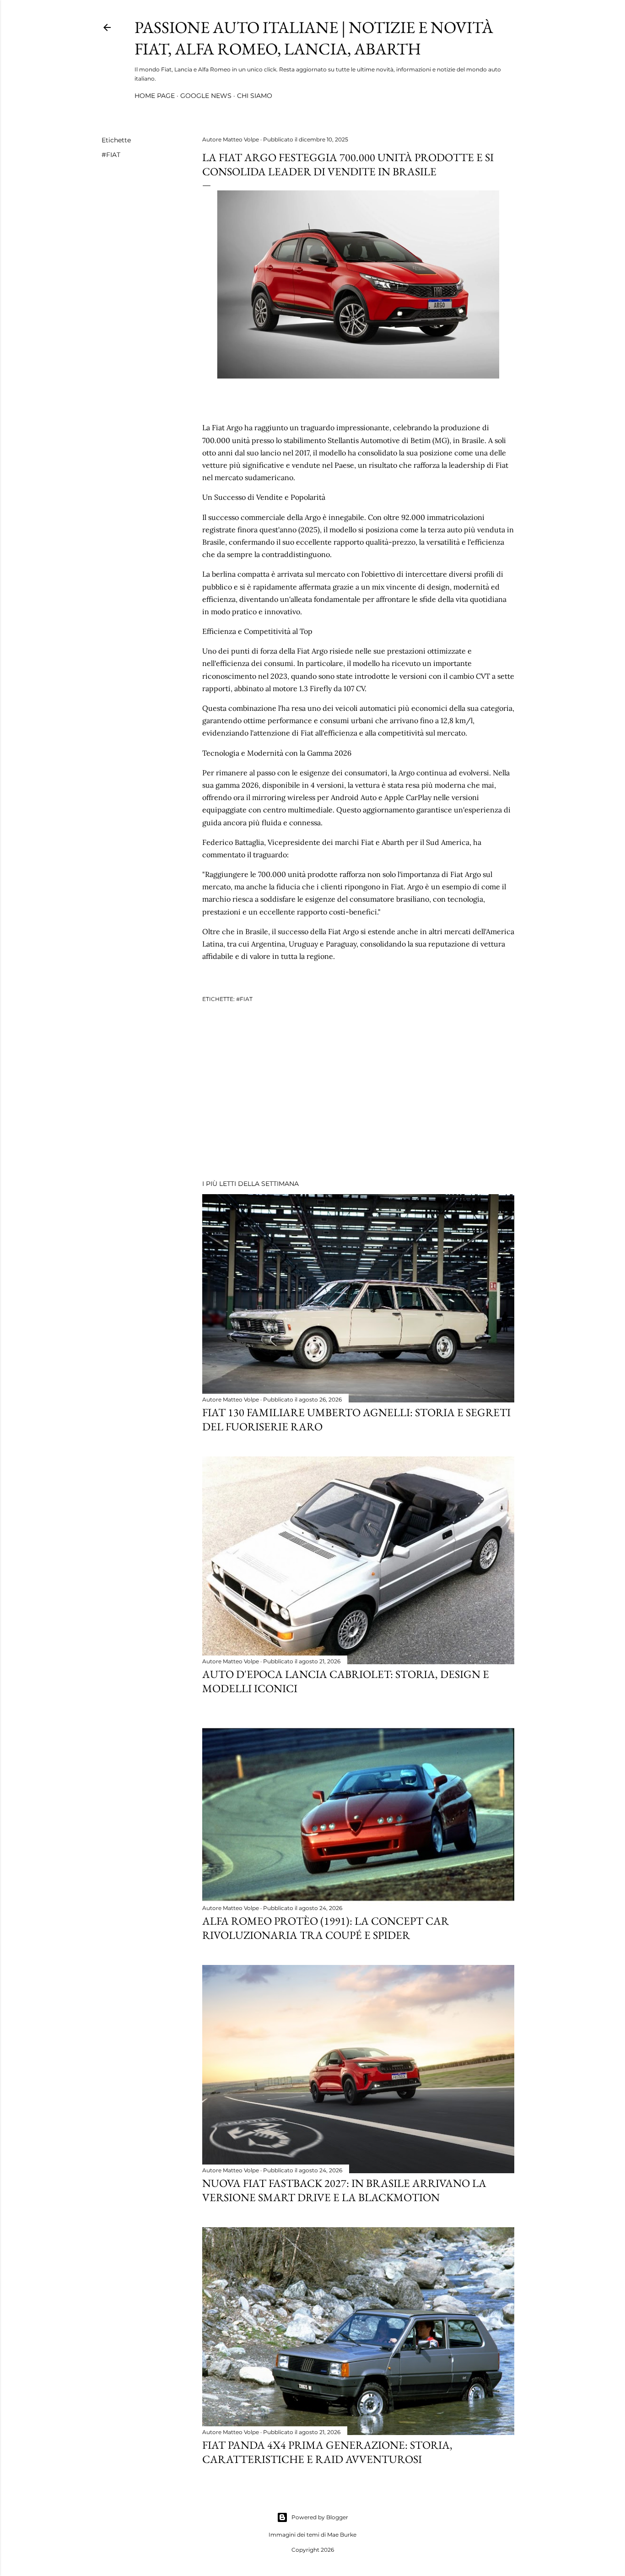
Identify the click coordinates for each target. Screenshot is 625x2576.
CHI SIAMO (255, 96)
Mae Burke (342, 2535)
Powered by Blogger (320, 2517)
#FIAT (111, 155)
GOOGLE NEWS (206, 96)
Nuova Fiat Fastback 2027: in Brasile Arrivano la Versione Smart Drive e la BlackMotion (344, 2190)
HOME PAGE (155, 96)
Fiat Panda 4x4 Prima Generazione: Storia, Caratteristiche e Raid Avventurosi (327, 2452)
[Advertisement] (358, 1093)
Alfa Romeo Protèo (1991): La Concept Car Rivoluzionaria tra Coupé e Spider (326, 1928)
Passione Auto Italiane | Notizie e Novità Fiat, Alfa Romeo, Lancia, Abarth (314, 38)
